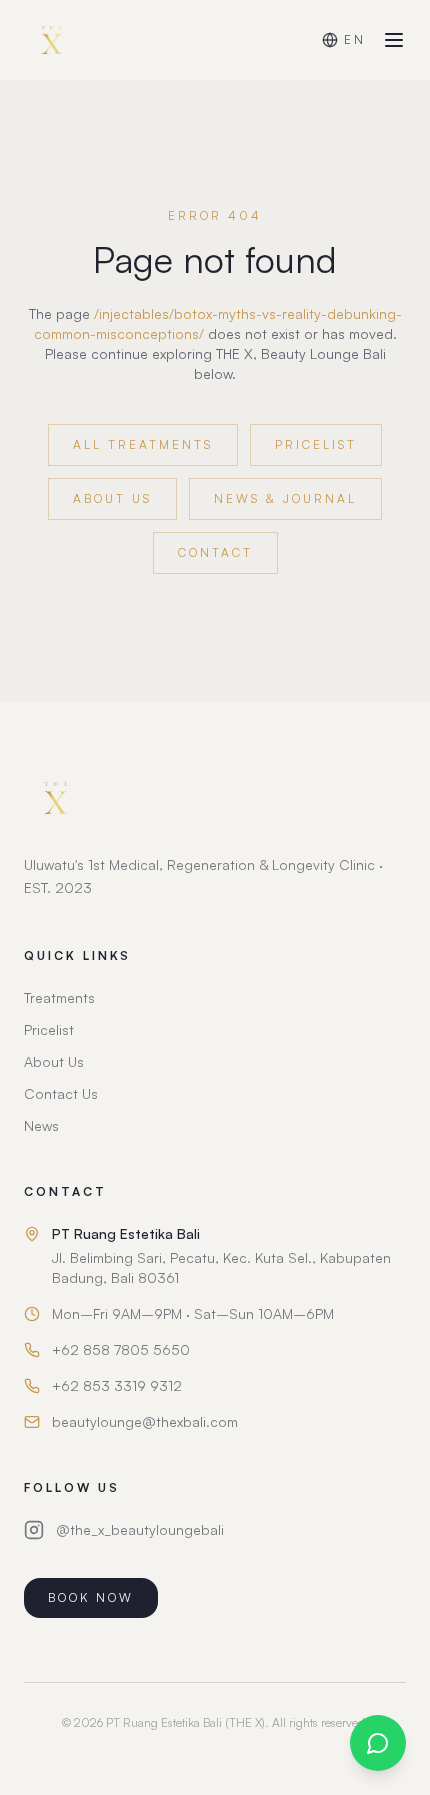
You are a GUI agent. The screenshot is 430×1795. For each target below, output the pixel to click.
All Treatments (143, 444)
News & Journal (285, 498)
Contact (215, 552)
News (41, 1125)
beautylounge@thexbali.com (145, 1421)
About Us (112, 498)
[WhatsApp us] (378, 1743)
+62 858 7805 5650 (121, 1349)
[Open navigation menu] (394, 40)
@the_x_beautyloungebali (140, 1529)
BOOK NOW (91, 1597)
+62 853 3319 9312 (117, 1385)
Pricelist (316, 444)
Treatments (59, 997)
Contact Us (61, 1093)
